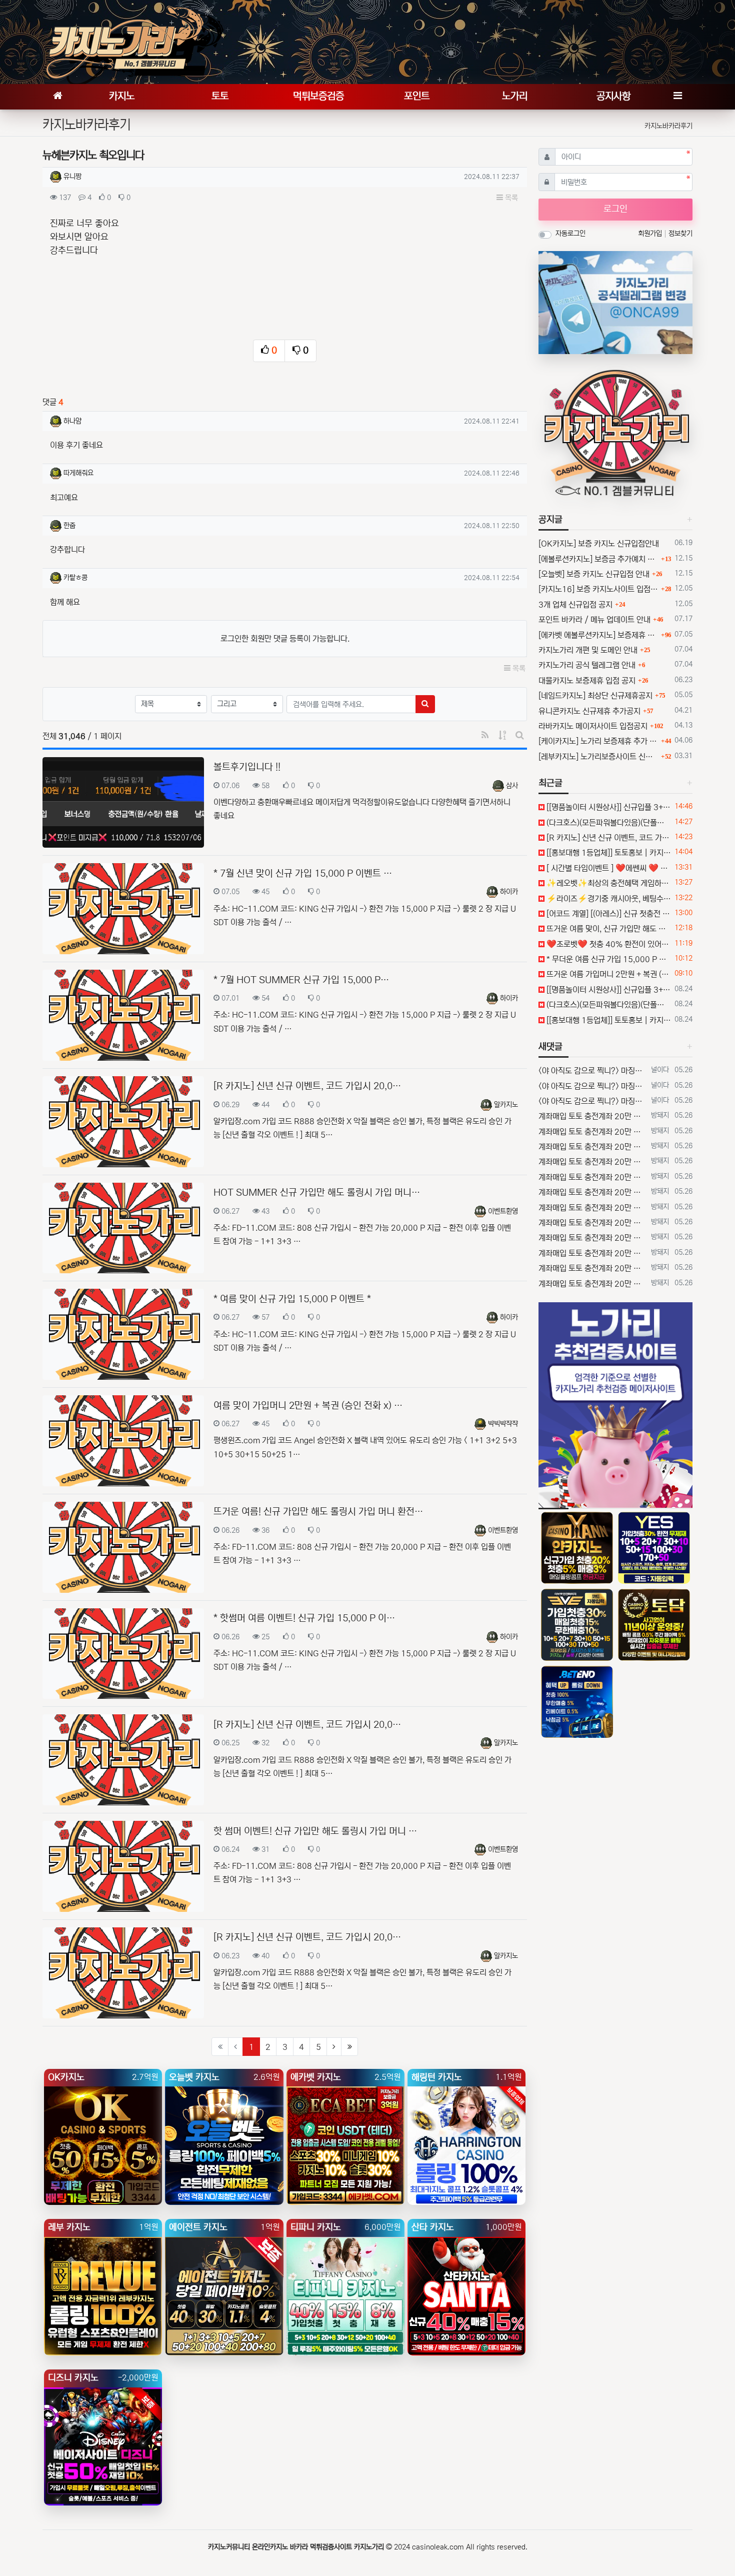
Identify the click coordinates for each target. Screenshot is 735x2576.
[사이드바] (677, 97)
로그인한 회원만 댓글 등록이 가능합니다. (285, 639)
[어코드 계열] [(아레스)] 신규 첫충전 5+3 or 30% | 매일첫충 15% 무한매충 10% (608, 914)
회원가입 (651, 234)
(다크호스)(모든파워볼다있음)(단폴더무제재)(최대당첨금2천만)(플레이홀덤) (608, 823)
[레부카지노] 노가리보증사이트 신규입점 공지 (598, 757)
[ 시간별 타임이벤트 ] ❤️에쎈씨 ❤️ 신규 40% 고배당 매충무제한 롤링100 (608, 868)
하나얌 (72, 421)
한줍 (69, 526)
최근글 (550, 783)
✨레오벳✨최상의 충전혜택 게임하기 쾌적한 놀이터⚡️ (608, 883)
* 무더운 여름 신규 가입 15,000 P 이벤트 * (608, 959)
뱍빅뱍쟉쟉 (503, 1424)
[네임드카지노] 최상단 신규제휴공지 (595, 696)
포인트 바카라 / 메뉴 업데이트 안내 (594, 620)
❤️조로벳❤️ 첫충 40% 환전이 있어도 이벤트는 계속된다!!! (608, 944)
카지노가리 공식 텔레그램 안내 (587, 665)
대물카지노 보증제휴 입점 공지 (587, 681)
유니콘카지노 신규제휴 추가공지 (589, 711)
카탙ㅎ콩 (75, 578)
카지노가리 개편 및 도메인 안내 (588, 650)
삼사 (512, 786)
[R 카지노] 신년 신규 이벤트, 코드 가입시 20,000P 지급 (608, 838)
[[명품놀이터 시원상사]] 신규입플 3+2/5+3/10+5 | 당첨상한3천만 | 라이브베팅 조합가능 (608, 807)
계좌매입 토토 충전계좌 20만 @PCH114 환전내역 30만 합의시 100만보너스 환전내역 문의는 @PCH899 (593, 1116)
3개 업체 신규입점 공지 (575, 605)
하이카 (509, 892)
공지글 (550, 520)
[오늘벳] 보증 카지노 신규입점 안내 (594, 574)
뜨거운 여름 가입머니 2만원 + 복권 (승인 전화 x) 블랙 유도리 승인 (608, 974)
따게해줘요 (78, 473)
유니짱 (72, 177)
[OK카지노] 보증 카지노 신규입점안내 (599, 544)
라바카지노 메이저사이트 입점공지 (593, 726)
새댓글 (550, 1047)
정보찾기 (680, 234)
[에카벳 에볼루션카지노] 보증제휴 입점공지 (598, 635)
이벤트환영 (503, 1211)
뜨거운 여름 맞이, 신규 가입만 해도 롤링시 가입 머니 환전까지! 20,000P (608, 929)
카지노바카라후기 (668, 126)
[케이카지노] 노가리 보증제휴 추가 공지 (598, 741)
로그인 (615, 209)
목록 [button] (510, 198)
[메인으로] (57, 97)
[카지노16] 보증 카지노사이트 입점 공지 (598, 589)
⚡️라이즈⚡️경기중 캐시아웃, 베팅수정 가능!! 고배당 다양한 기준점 (608, 899)
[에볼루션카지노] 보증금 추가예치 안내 (598, 559)
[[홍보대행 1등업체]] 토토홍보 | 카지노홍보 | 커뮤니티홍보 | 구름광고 (608, 853)
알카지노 (506, 1105)
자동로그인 (570, 234)
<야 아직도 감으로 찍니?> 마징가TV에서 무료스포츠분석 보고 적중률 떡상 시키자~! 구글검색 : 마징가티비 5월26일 (593, 1071)
